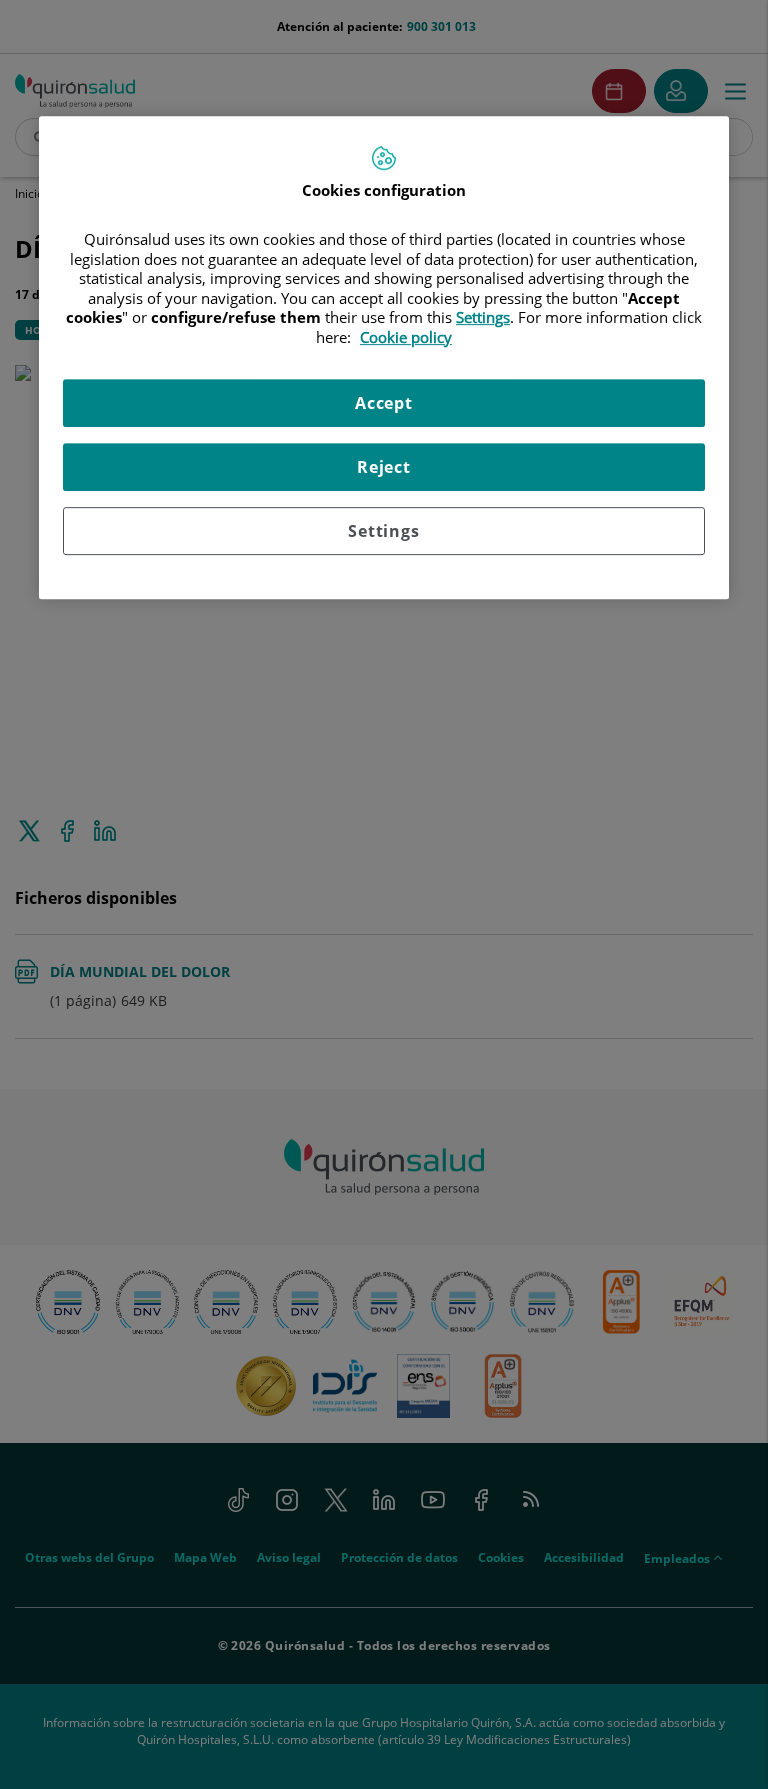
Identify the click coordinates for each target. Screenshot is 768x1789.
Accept (384, 404)
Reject (384, 468)
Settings (383, 532)
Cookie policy (406, 337)
